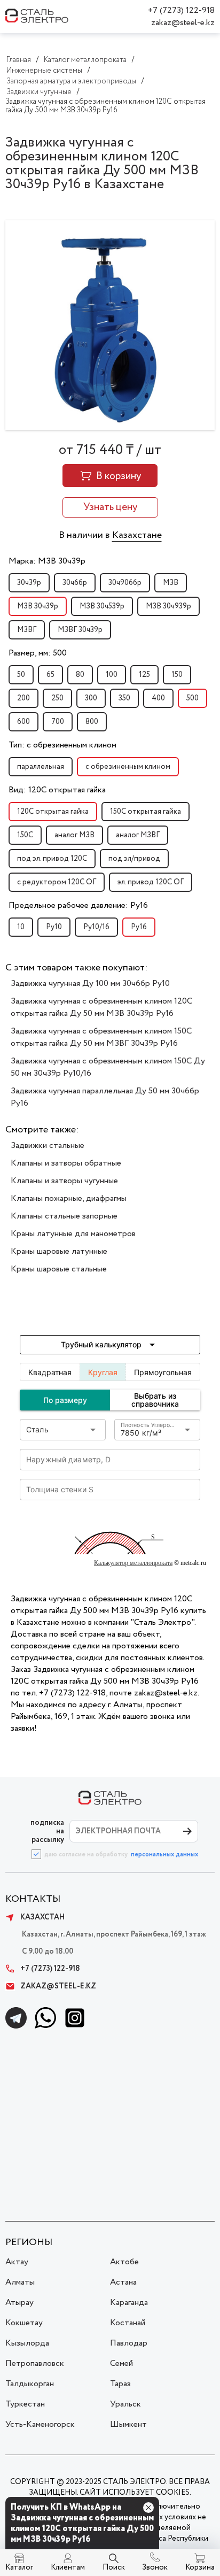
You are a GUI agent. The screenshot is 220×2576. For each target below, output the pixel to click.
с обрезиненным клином (128, 767)
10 (21, 927)
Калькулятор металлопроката (133, 1563)
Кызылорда (27, 2343)
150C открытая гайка (146, 812)
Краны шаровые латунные (59, 1251)
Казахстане (137, 535)
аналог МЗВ (74, 835)
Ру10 (54, 927)
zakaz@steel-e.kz (183, 23)
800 (92, 722)
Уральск (125, 2404)
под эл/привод (134, 859)
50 (21, 675)
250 (57, 698)
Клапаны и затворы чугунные (64, 1181)
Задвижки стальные (48, 1146)
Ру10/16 (96, 927)
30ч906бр (125, 583)
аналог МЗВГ (138, 835)
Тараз (120, 2384)
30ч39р (29, 583)
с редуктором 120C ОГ (57, 882)
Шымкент (128, 2424)
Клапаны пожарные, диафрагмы (69, 1198)
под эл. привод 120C (52, 859)
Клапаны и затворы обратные (66, 1163)
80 (80, 675)
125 (144, 675)
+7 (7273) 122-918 (181, 10)
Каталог (19, 2567)
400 (158, 698)
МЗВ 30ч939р (168, 606)
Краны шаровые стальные (59, 1269)
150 (177, 675)
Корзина (200, 2567)
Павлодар (129, 2343)
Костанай (128, 2323)
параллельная (41, 767)
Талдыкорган (30, 2384)
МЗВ (171, 583)
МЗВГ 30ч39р (80, 630)
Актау (17, 2262)
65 (50, 675)
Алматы (20, 2282)
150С (25, 835)
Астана (123, 2282)
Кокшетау (24, 2323)
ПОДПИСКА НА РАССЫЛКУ (47, 1831)
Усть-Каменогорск (40, 2424)
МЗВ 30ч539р (102, 606)
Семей (121, 2363)
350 (124, 698)
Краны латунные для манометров (73, 1234)
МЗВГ (27, 630)
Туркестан (25, 2404)
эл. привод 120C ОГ (151, 882)
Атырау (19, 2303)
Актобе (124, 2262)
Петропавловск (35, 2363)
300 (91, 698)
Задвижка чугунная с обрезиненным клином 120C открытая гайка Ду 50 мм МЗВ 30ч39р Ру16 (101, 1007)
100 (112, 675)
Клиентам (68, 2567)
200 (23, 698)
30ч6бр (75, 583)
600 (23, 722)
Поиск (114, 2567)
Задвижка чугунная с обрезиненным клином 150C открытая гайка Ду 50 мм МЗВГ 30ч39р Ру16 (101, 1037)
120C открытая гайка (53, 812)
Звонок (155, 2567)
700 (58, 722)
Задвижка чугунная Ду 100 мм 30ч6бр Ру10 (90, 984)
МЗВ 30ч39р (38, 606)
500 (192, 698)
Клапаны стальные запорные (64, 1216)
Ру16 (139, 927)
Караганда (129, 2303)
